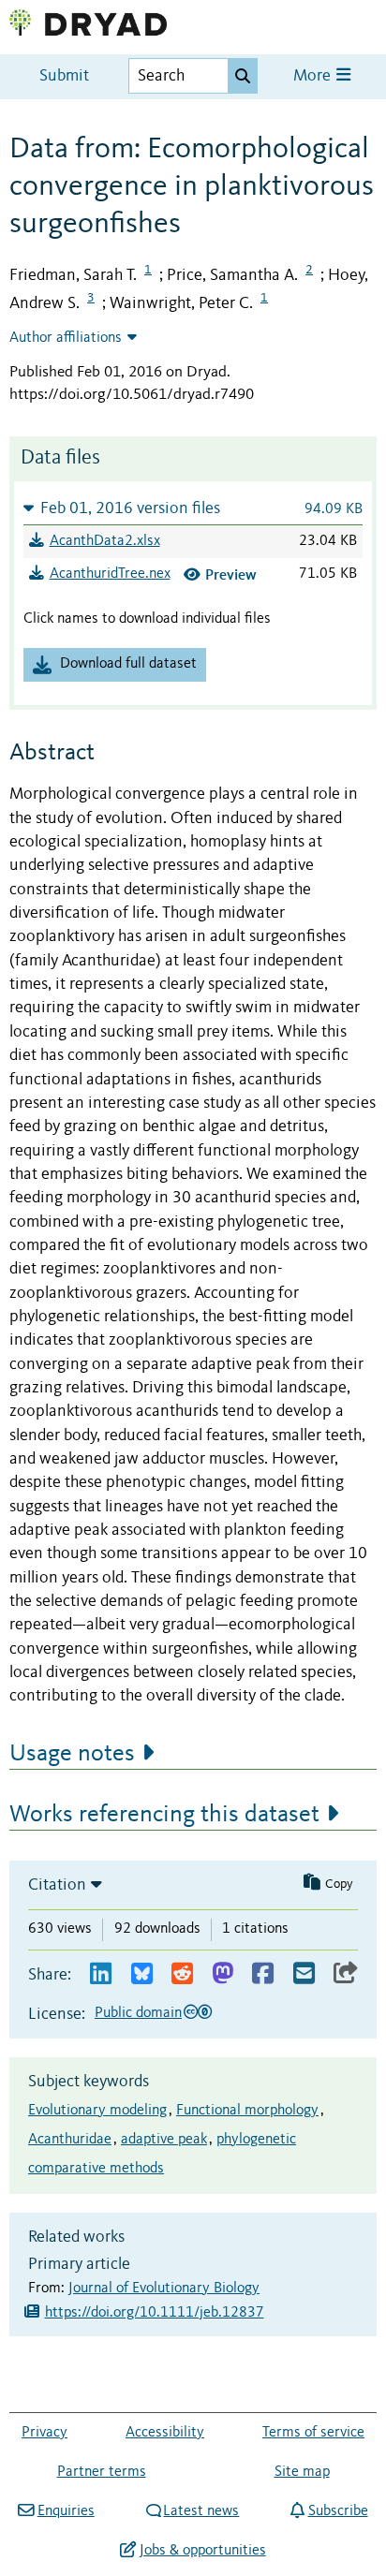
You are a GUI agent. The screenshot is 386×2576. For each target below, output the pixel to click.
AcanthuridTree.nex (110, 574)
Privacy (45, 2433)
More (314, 76)
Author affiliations (66, 338)
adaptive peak (164, 2140)
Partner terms (102, 2472)
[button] (193, 508)
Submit (64, 76)
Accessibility (165, 2433)
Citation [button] (57, 1885)
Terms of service (313, 2433)
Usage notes (72, 1754)
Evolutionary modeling (97, 2111)
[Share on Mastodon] (223, 1974)
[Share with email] (304, 1974)
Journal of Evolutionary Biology (164, 2289)
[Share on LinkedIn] (101, 1974)
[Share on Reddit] (182, 1974)
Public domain (138, 2013)
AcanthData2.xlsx (105, 541)
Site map (302, 2472)
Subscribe (338, 2511)
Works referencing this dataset (164, 1815)
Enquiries (66, 2511)
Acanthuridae (70, 2140)
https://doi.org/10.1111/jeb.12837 (155, 2313)
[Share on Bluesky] (142, 1974)
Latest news (201, 2511)
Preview (231, 574)
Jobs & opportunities (202, 2551)
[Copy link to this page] (346, 1974)
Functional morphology (247, 2111)
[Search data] (243, 76)
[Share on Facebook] (263, 1974)
